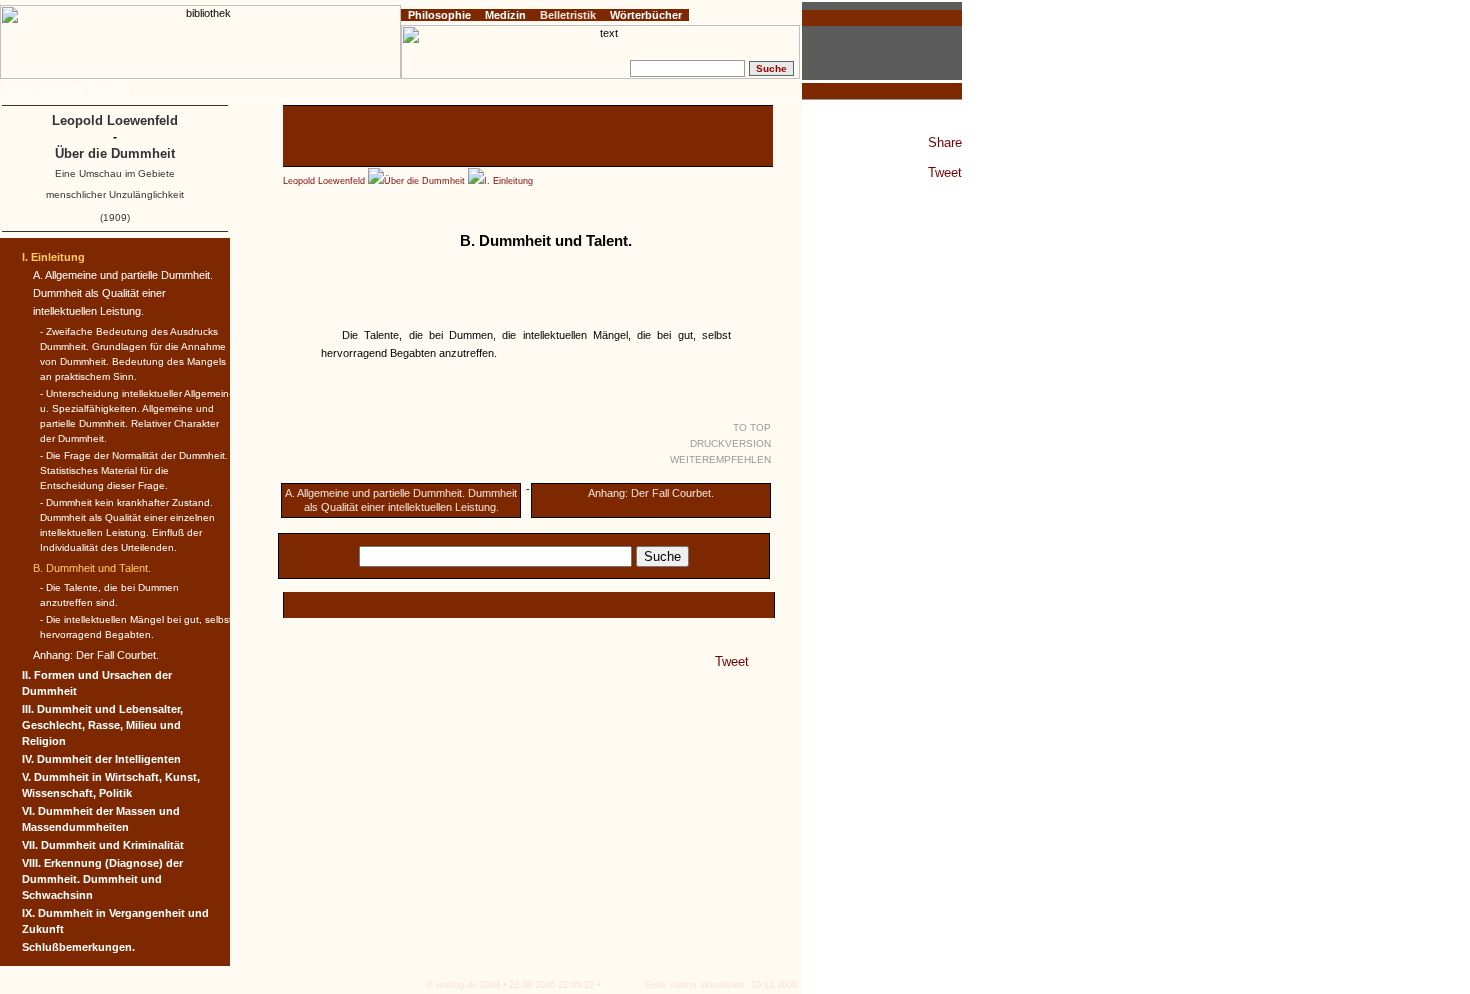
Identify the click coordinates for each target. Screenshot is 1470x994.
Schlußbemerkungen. (78, 947)
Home (18, 89)
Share (945, 142)
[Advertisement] (528, 136)
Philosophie (439, 15)
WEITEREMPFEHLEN (720, 459)
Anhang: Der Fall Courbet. (651, 493)
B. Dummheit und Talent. (92, 568)
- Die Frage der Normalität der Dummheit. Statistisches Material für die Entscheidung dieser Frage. (134, 470)
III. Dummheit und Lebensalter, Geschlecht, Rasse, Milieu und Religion (102, 725)
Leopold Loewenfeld (324, 181)
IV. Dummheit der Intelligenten (101, 759)
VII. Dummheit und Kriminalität (103, 845)
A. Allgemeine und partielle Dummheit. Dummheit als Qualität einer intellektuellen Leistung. (123, 293)
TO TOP (752, 427)
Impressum (60, 89)
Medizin (505, 15)
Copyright (110, 89)
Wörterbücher (646, 15)
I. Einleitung (508, 181)
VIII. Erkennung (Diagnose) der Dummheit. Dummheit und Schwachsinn (102, 879)
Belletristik (568, 15)
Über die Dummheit (424, 181)
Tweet (945, 172)
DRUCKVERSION (730, 443)
